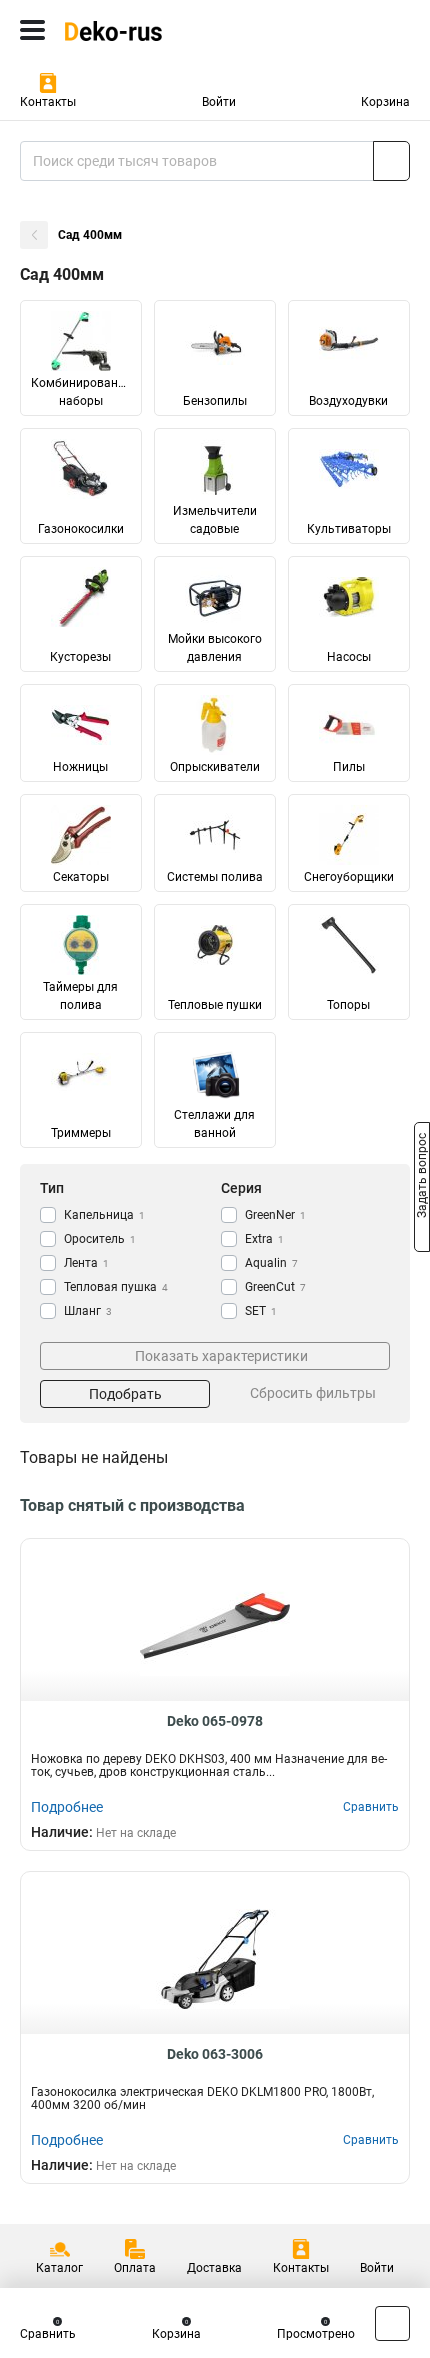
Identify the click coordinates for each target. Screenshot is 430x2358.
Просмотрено (316, 2334)
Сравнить (48, 2334)
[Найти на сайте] (391, 161)
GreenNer (275, 1215)
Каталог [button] (59, 2268)
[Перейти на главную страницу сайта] (150, 30)
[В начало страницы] (392, 2323)
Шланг (88, 1311)
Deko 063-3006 (215, 2054)
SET (261, 1311)
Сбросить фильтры (313, 1393)
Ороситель (100, 1239)
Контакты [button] (48, 102)
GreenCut (275, 1287)
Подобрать (125, 1394)
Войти (219, 102)
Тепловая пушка (116, 1287)
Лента (86, 1263)
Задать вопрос (422, 1178)
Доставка (214, 2268)
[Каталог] (32, 30)
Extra (264, 1239)
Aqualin (271, 1263)
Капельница (104, 1215)
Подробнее (67, 1807)
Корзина (385, 102)
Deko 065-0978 (215, 1721)
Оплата (135, 2268)
